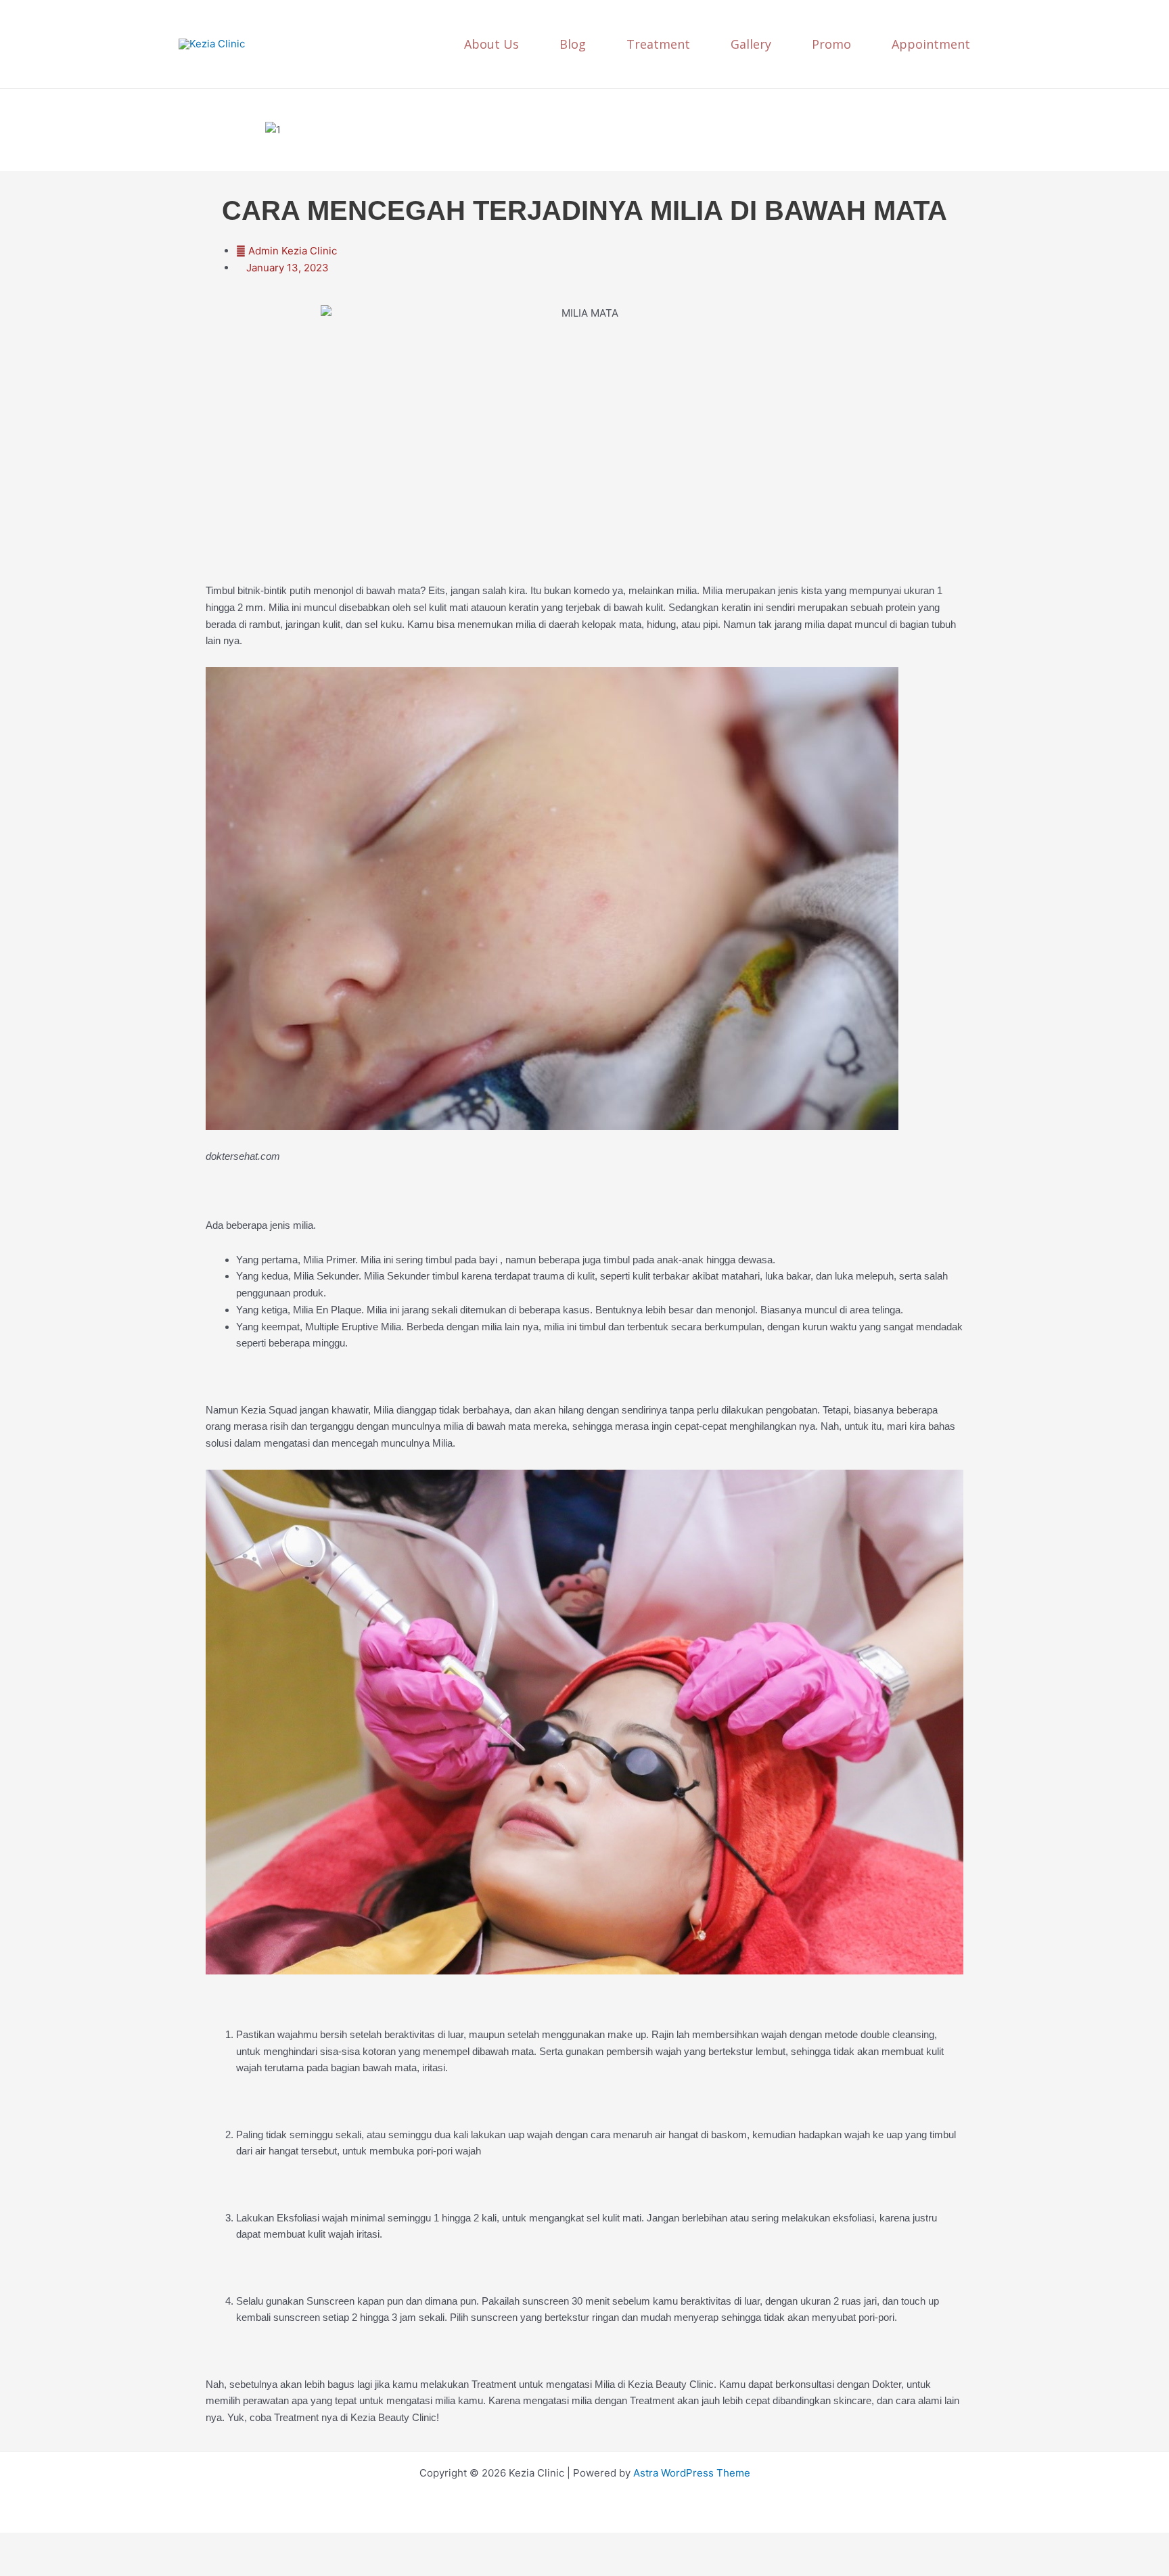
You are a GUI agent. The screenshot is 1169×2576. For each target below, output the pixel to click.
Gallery (751, 44)
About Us (491, 44)
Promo (831, 44)
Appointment (931, 44)
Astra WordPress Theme (692, 2473)
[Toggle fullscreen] (64, 2544)
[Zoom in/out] (20, 2544)
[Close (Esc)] (150, 2544)
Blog (573, 44)
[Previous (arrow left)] (20, 2566)
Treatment (658, 44)
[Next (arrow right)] (64, 2566)
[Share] (107, 2544)
